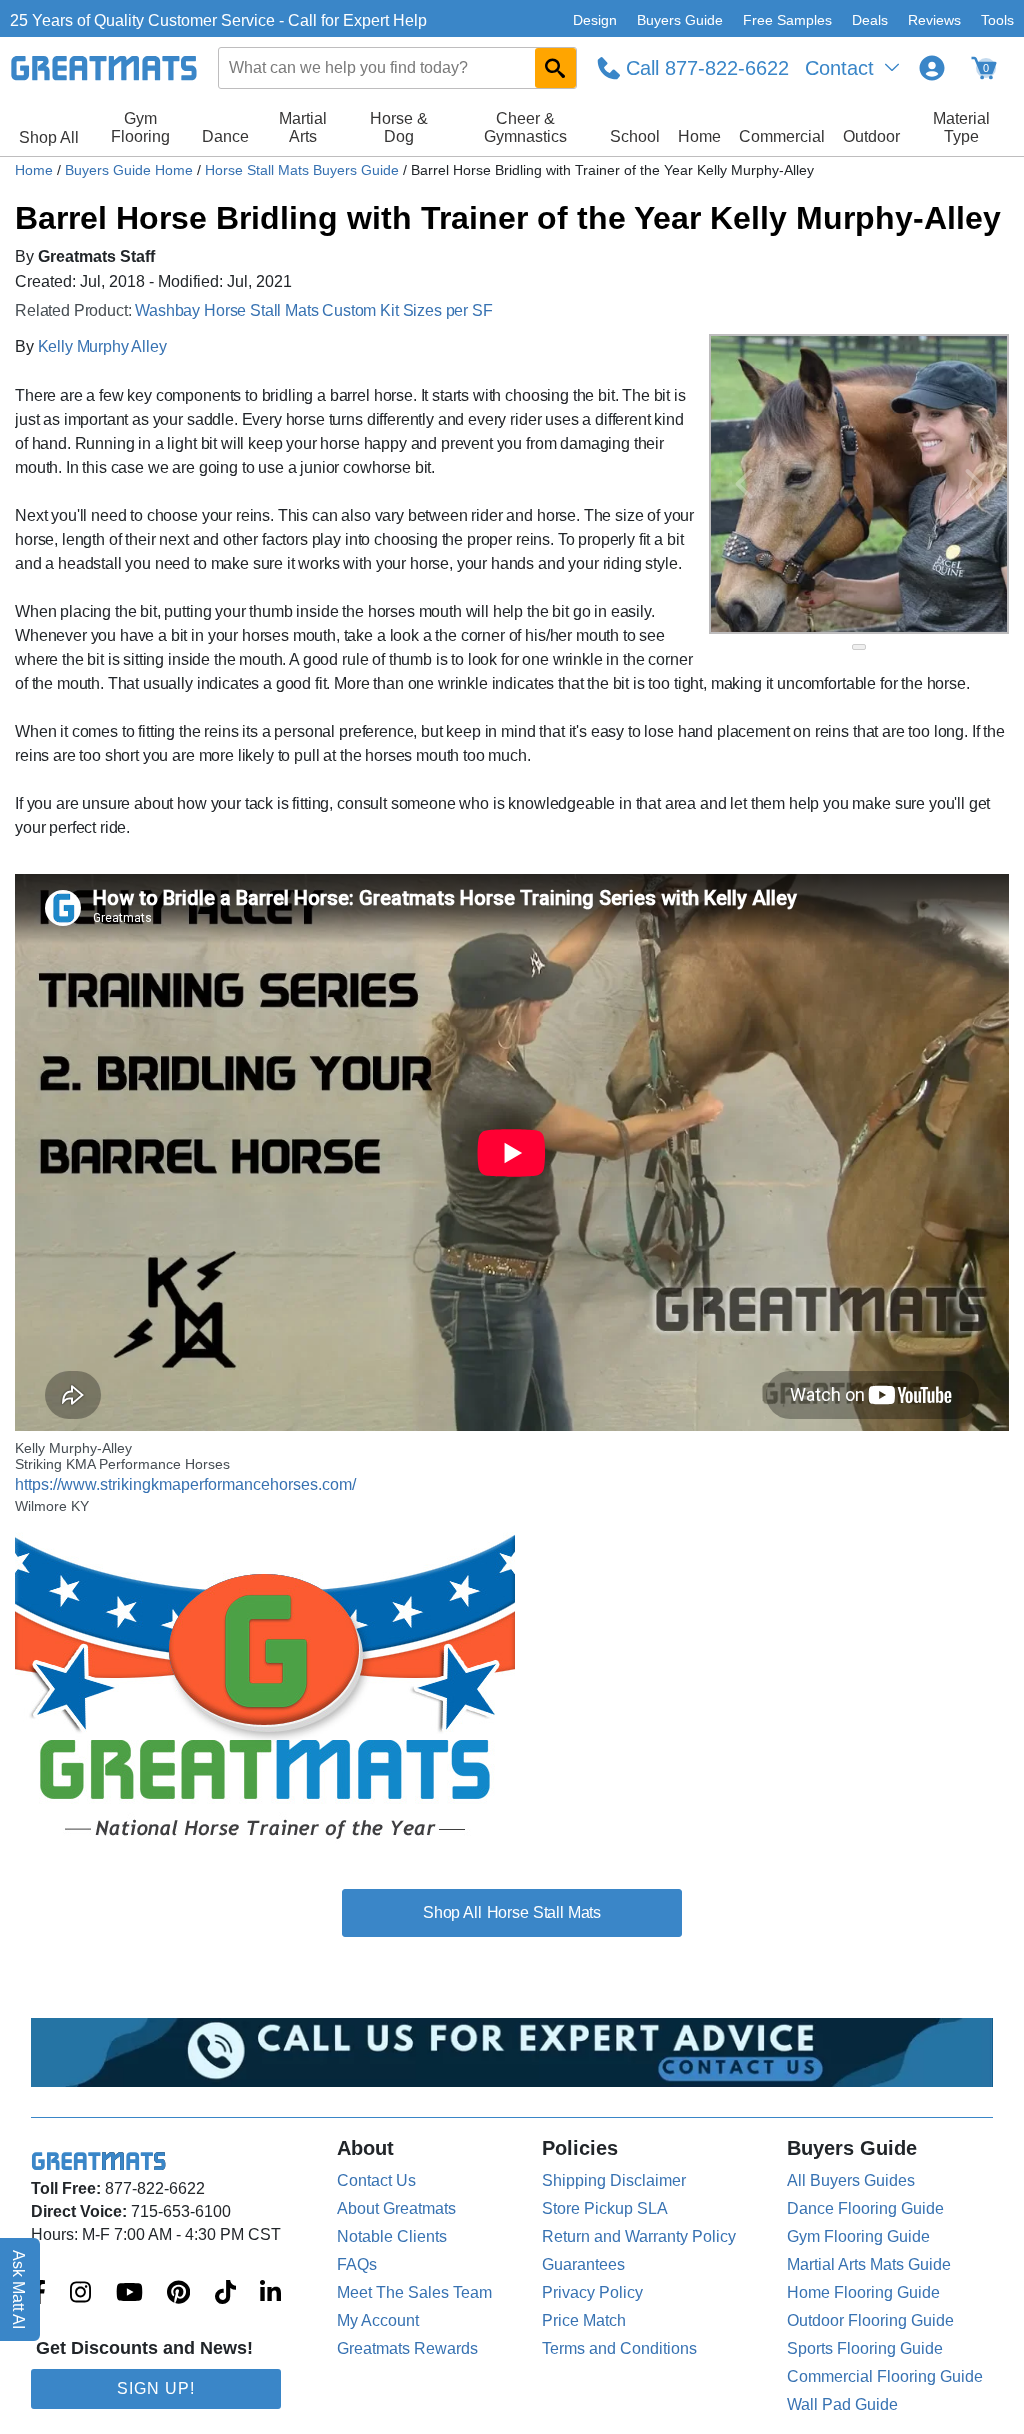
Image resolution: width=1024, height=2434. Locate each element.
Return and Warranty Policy (639, 2236)
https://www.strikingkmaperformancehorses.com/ (185, 1484)
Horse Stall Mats (544, 1912)
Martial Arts (303, 127)
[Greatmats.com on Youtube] (129, 2294)
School (635, 136)
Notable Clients (392, 2236)
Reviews (934, 20)
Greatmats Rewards (407, 2348)
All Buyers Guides (851, 2180)
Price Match (584, 2320)
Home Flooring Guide (863, 2292)
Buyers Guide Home (131, 170)
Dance (225, 136)
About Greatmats (396, 2208)
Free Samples (787, 20)
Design (595, 20)
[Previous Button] (744, 484)
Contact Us (376, 2180)
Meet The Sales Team (414, 2292)
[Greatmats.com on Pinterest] (178, 2294)
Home (699, 136)
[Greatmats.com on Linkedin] (270, 2294)
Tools (997, 20)
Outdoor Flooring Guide (870, 2320)
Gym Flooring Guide (858, 2236)
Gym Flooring (140, 127)
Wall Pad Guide (842, 2404)
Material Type (961, 127)
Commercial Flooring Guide (885, 2376)
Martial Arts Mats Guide (869, 2264)
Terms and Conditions (619, 2348)
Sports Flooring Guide (865, 2348)
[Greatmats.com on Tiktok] (225, 2294)
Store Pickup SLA (605, 2208)
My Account (378, 2320)
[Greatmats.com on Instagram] (80, 2294)
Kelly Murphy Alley (102, 346)
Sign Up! (156, 2388)
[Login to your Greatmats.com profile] (932, 68)
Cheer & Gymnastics (525, 127)
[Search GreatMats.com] (555, 68)
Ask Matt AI (19, 2289)
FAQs (357, 2264)
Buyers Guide (680, 20)
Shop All (49, 137)
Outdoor (871, 136)
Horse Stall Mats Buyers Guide (304, 170)
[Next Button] (974, 484)
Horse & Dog (399, 127)
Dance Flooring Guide (865, 2208)
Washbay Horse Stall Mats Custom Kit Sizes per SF (313, 310)
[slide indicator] (859, 647)
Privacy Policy (592, 2292)
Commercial (782, 136)
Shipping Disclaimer (614, 2180)
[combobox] (398, 68)
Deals (870, 20)
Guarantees (583, 2264)
